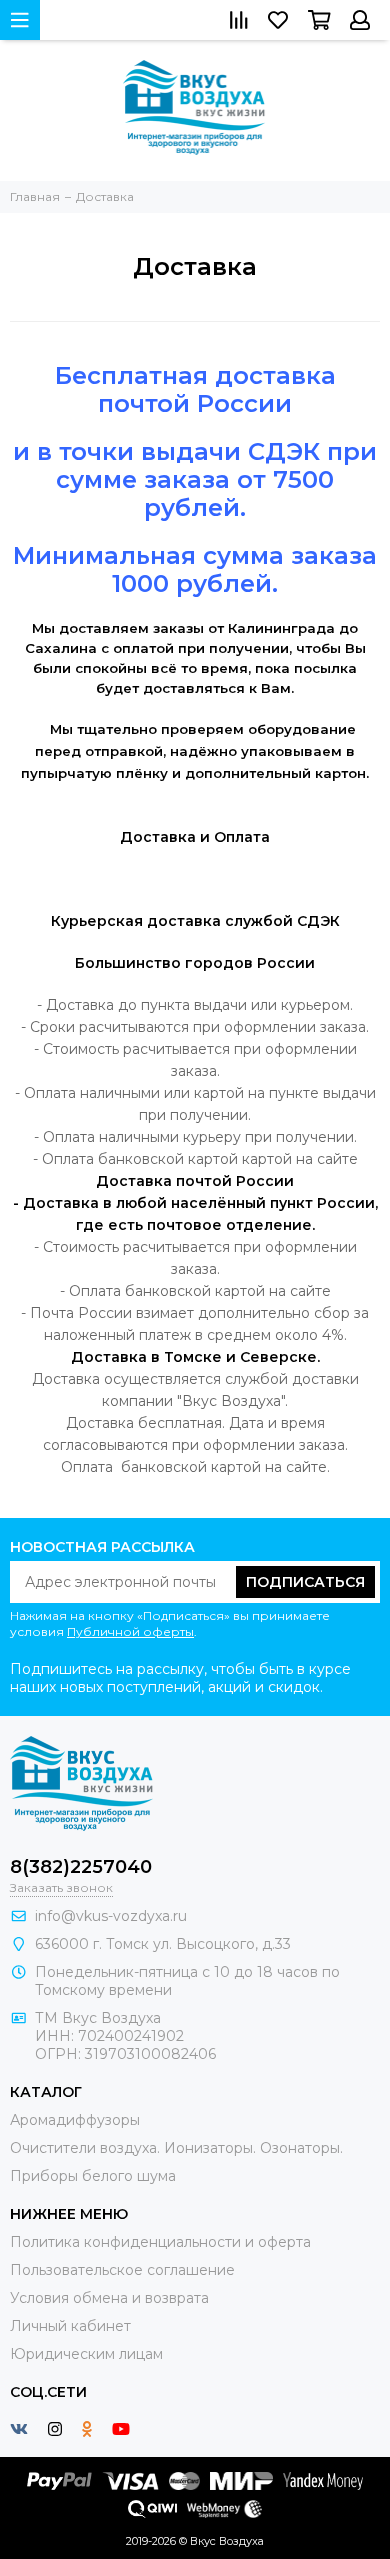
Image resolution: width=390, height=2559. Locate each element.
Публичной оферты (130, 1631)
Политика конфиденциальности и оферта (160, 2242)
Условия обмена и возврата (109, 2298)
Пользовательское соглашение (122, 2270)
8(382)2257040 (81, 1867)
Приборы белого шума (93, 2176)
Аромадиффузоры (75, 2120)
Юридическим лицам (86, 2354)
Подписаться (305, 1582)
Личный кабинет (70, 2326)
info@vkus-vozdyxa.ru (111, 1916)
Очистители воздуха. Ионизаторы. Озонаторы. (176, 2148)
